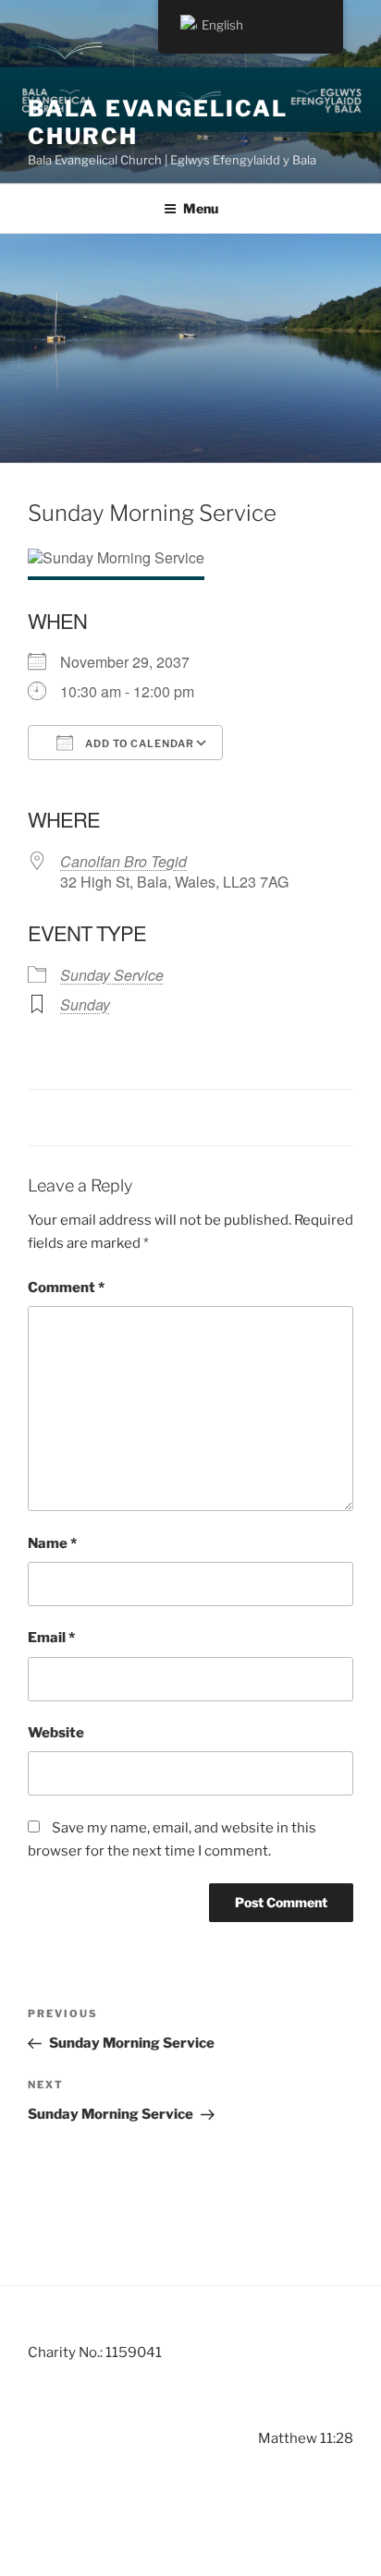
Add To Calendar (138, 744)
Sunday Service (112, 975)
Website (56, 1733)
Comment (66, 1288)
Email (51, 1638)
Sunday (85, 1004)
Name (52, 1543)
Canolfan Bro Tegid (123, 861)
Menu (201, 208)
